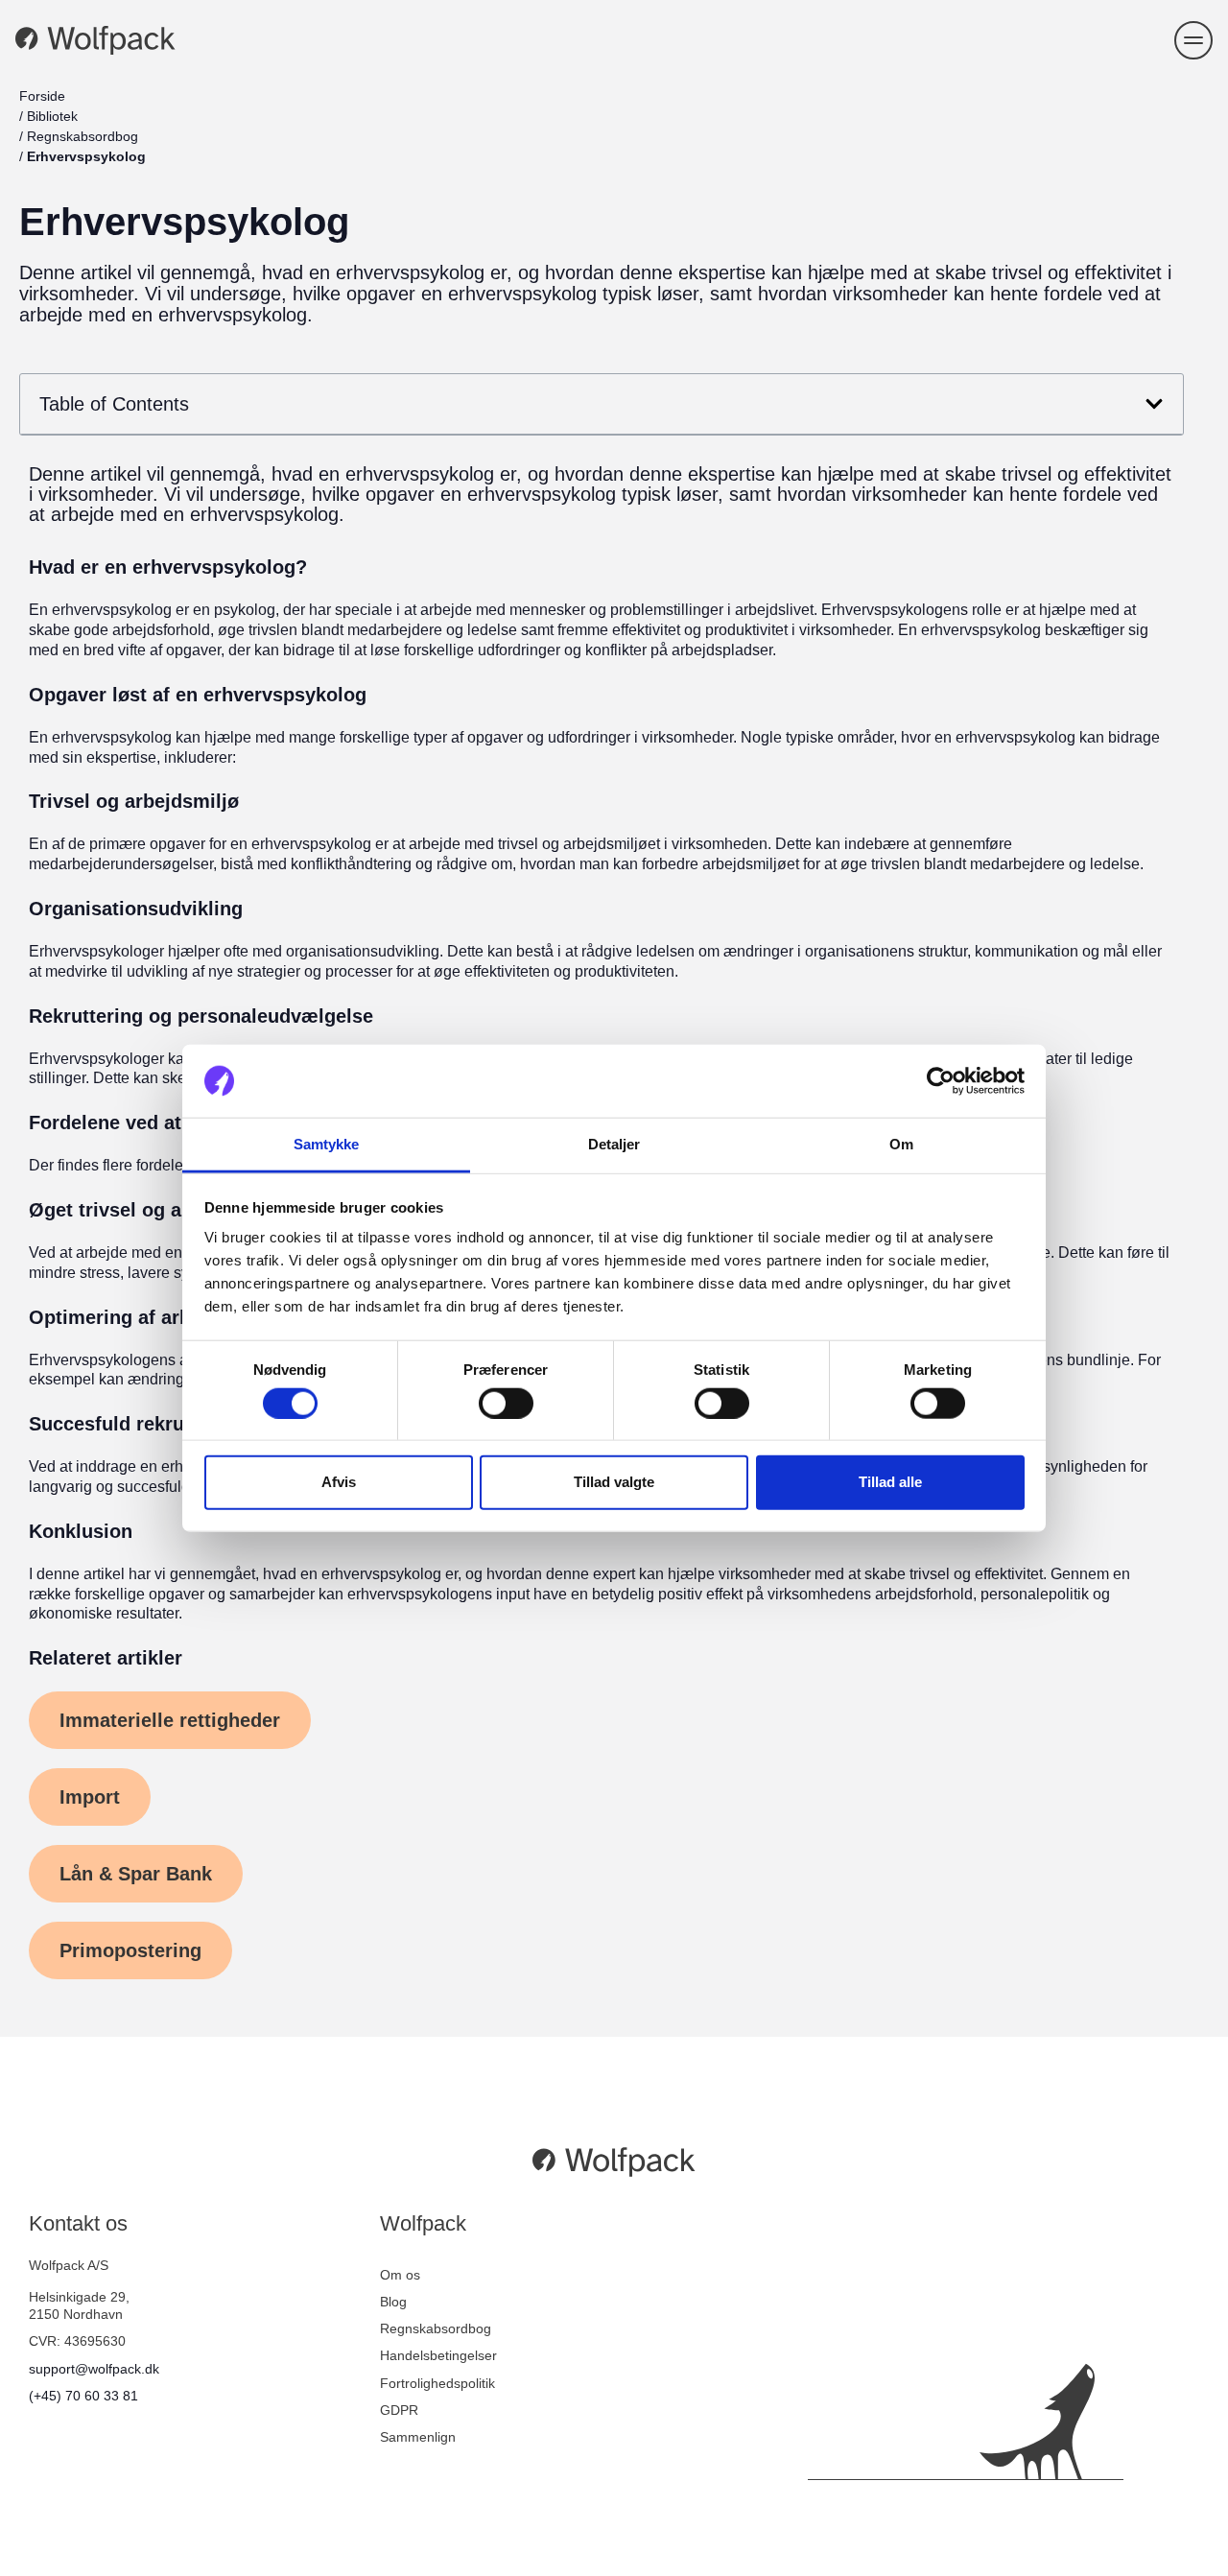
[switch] (506, 1403)
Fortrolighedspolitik (437, 2383)
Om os (400, 2275)
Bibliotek (52, 116)
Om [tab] (901, 1144)
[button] (1193, 40)
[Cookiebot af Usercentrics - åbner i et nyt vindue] (941, 1081)
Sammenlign (418, 2437)
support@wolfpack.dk (94, 2369)
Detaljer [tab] (614, 1144)
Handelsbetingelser (438, 2355)
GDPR (399, 2410)
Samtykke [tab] (327, 1144)
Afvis (339, 1482)
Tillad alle (890, 1482)
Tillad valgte (614, 1482)
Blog (393, 2302)
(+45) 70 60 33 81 (83, 2396)
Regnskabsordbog (83, 136)
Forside (42, 96)
